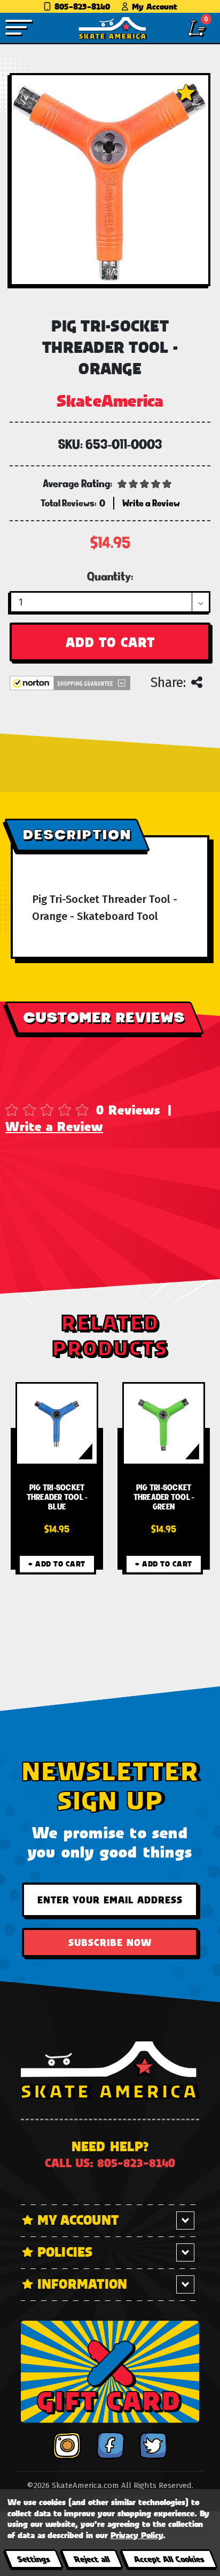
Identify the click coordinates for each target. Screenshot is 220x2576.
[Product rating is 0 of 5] (145, 483)
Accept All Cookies (169, 2559)
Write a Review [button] (151, 503)
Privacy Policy (137, 2535)
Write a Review (54, 1126)
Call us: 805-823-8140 (110, 2163)
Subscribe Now (110, 1942)
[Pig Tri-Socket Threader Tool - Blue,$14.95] (57, 1424)
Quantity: (110, 576)
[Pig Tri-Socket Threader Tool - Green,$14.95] (164, 1424)
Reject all (92, 2559)
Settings (33, 2559)
